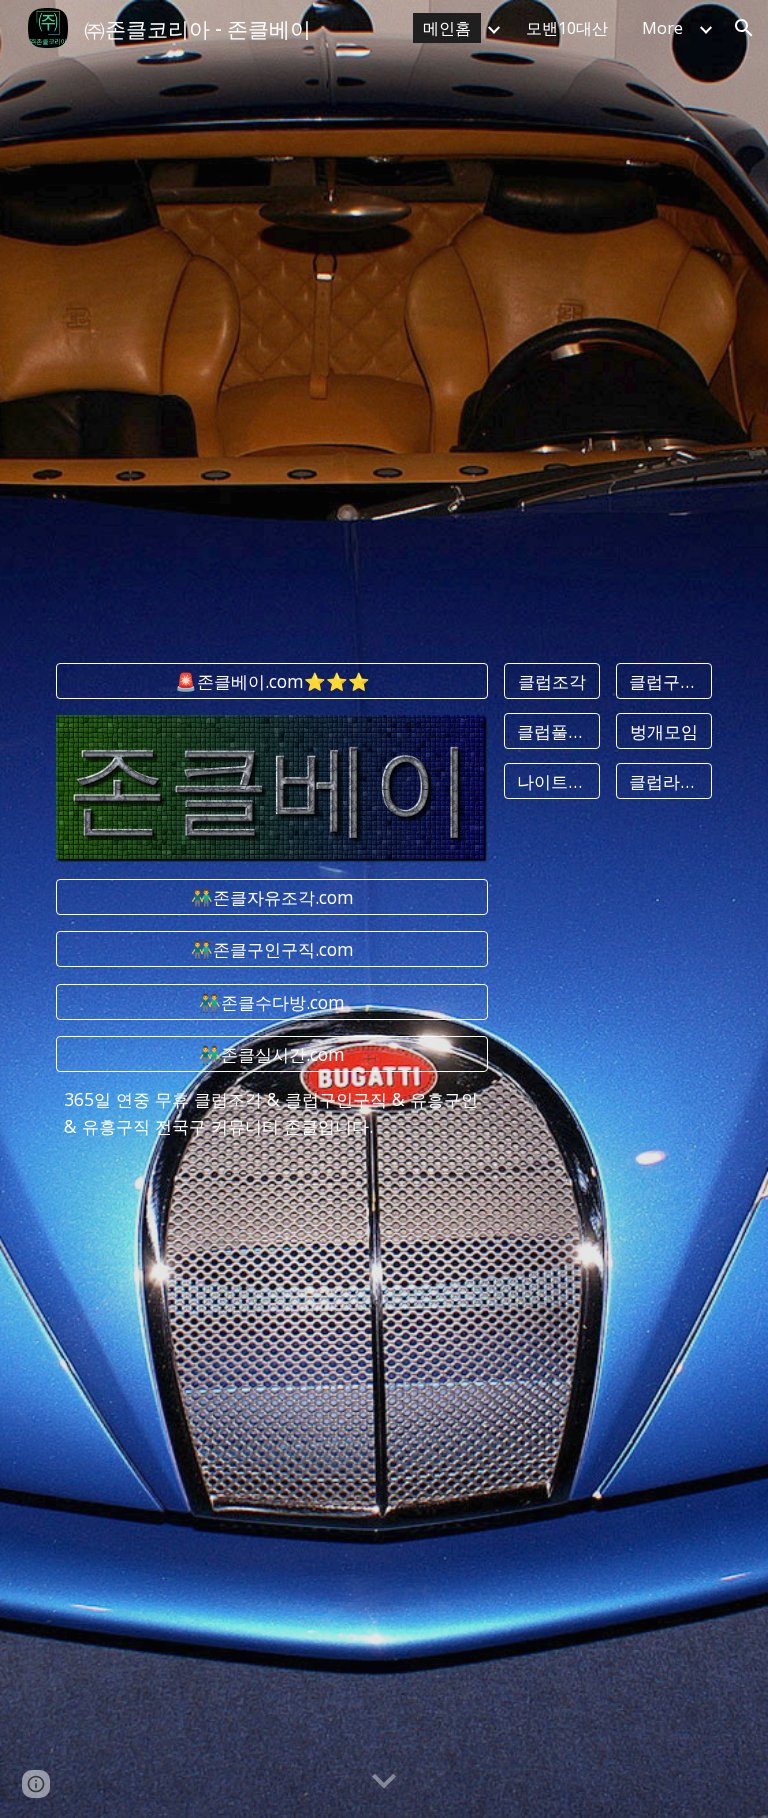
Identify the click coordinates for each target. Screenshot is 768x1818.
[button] (744, 28)
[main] (271, 1113)
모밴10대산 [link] (567, 28)
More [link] (662, 28)
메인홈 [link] (447, 28)
